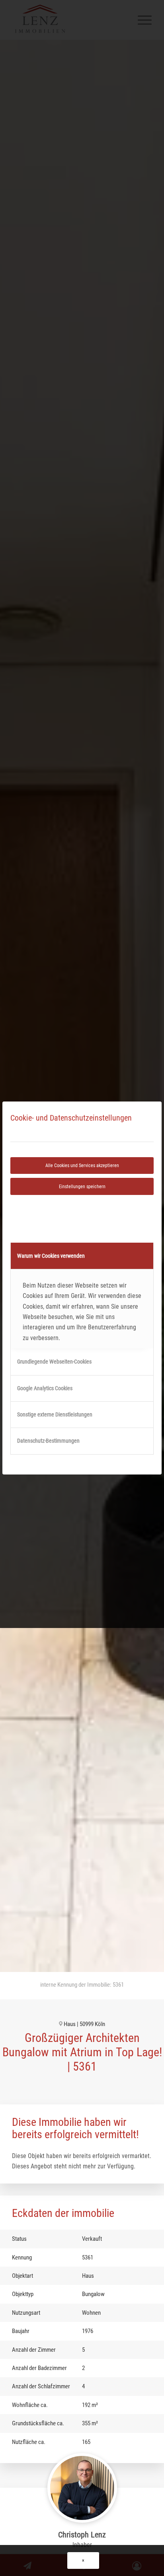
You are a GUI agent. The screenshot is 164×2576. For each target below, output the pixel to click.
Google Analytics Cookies (45, 1388)
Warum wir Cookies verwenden (51, 1256)
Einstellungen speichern (82, 1187)
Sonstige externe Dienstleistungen (55, 1414)
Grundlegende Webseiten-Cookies (54, 1362)
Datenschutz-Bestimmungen (48, 1441)
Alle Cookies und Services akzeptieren (82, 1166)
